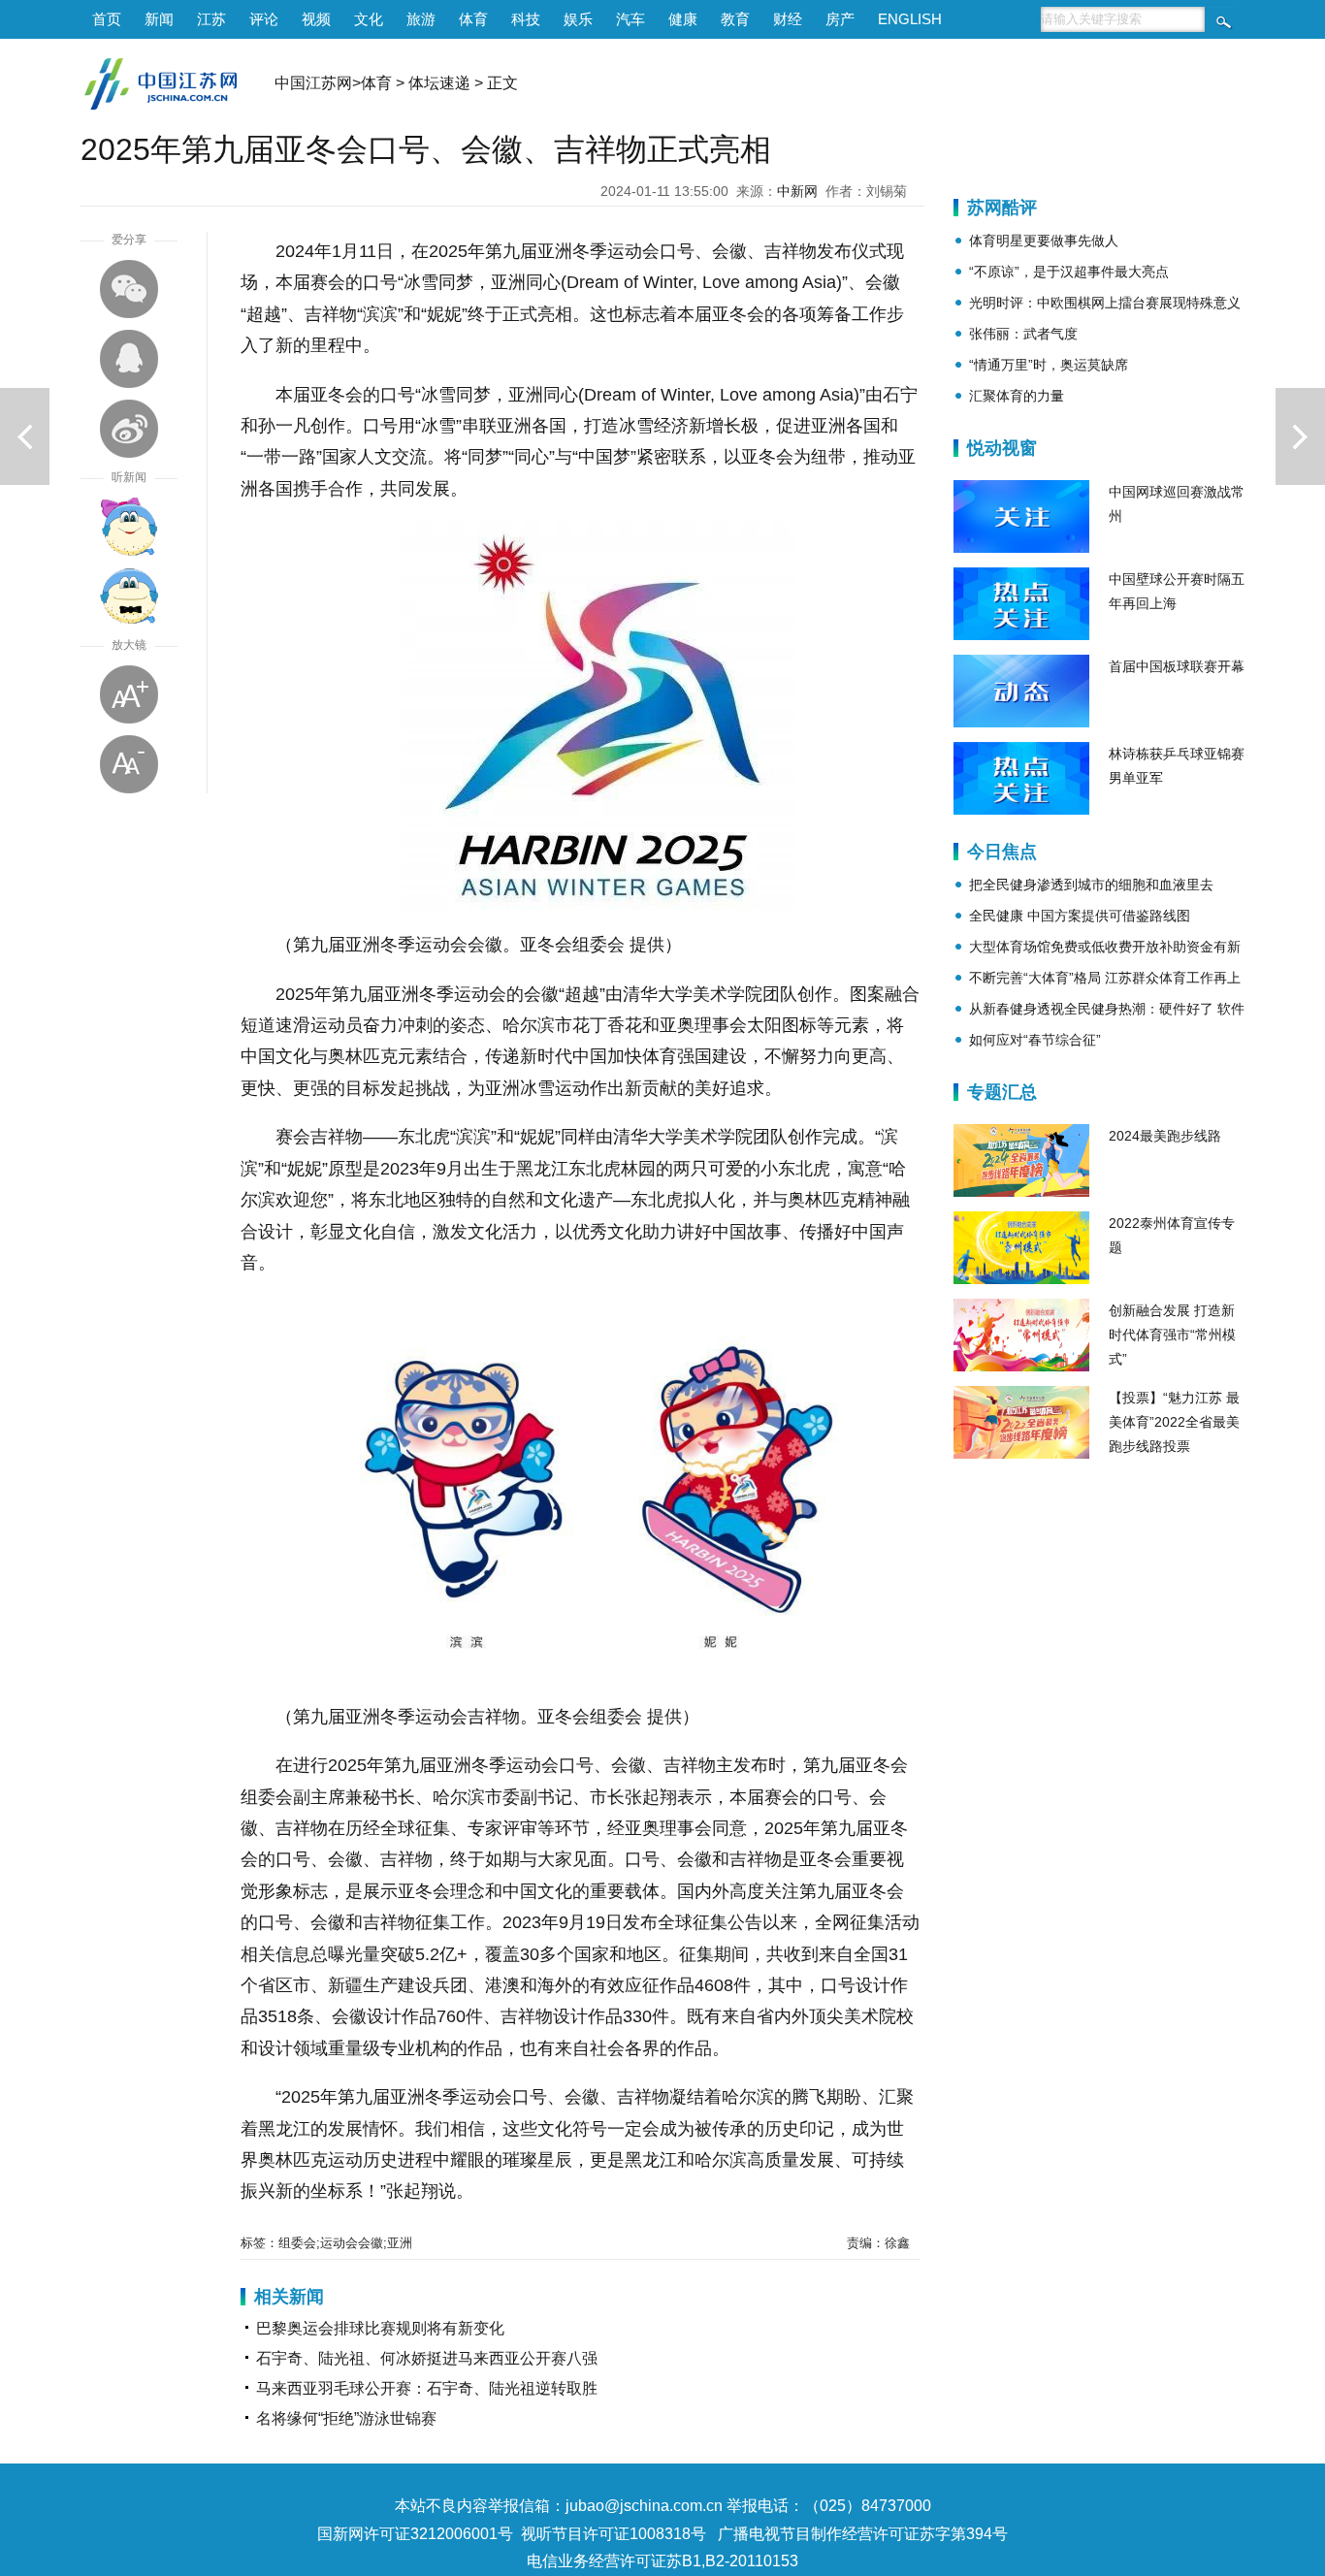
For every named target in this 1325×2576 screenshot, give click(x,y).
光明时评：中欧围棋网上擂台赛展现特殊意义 (1105, 303)
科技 (526, 19)
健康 (683, 19)
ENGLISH (910, 19)
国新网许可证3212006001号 (415, 2534)
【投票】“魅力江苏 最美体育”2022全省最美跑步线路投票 (1174, 1422)
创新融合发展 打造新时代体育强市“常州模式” (1172, 1335)
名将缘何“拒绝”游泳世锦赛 (346, 2418)
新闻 (159, 19)
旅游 (421, 19)
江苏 (211, 19)
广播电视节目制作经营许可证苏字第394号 (863, 2534)
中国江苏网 (313, 83)
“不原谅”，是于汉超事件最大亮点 (1069, 272)
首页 (107, 19)
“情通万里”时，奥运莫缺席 (1049, 365)
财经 (788, 19)
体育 (473, 19)
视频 (316, 19)
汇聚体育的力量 (1017, 396)
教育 (735, 19)
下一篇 (1300, 436)
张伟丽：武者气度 (1023, 334)
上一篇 (25, 436)
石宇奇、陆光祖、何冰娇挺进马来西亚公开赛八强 (427, 2358)
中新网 (797, 191)
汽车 (630, 19)
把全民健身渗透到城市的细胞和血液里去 (1091, 885)
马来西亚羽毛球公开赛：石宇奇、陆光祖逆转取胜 (427, 2388)
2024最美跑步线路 (1165, 1136)
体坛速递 (439, 83)
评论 (264, 19)
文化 (369, 19)
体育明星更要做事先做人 (1044, 241)
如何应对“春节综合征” (1035, 1040)
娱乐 (578, 19)
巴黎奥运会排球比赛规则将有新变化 (380, 2328)
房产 (840, 19)
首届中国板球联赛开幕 (1177, 666)
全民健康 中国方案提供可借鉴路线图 (1080, 916)
